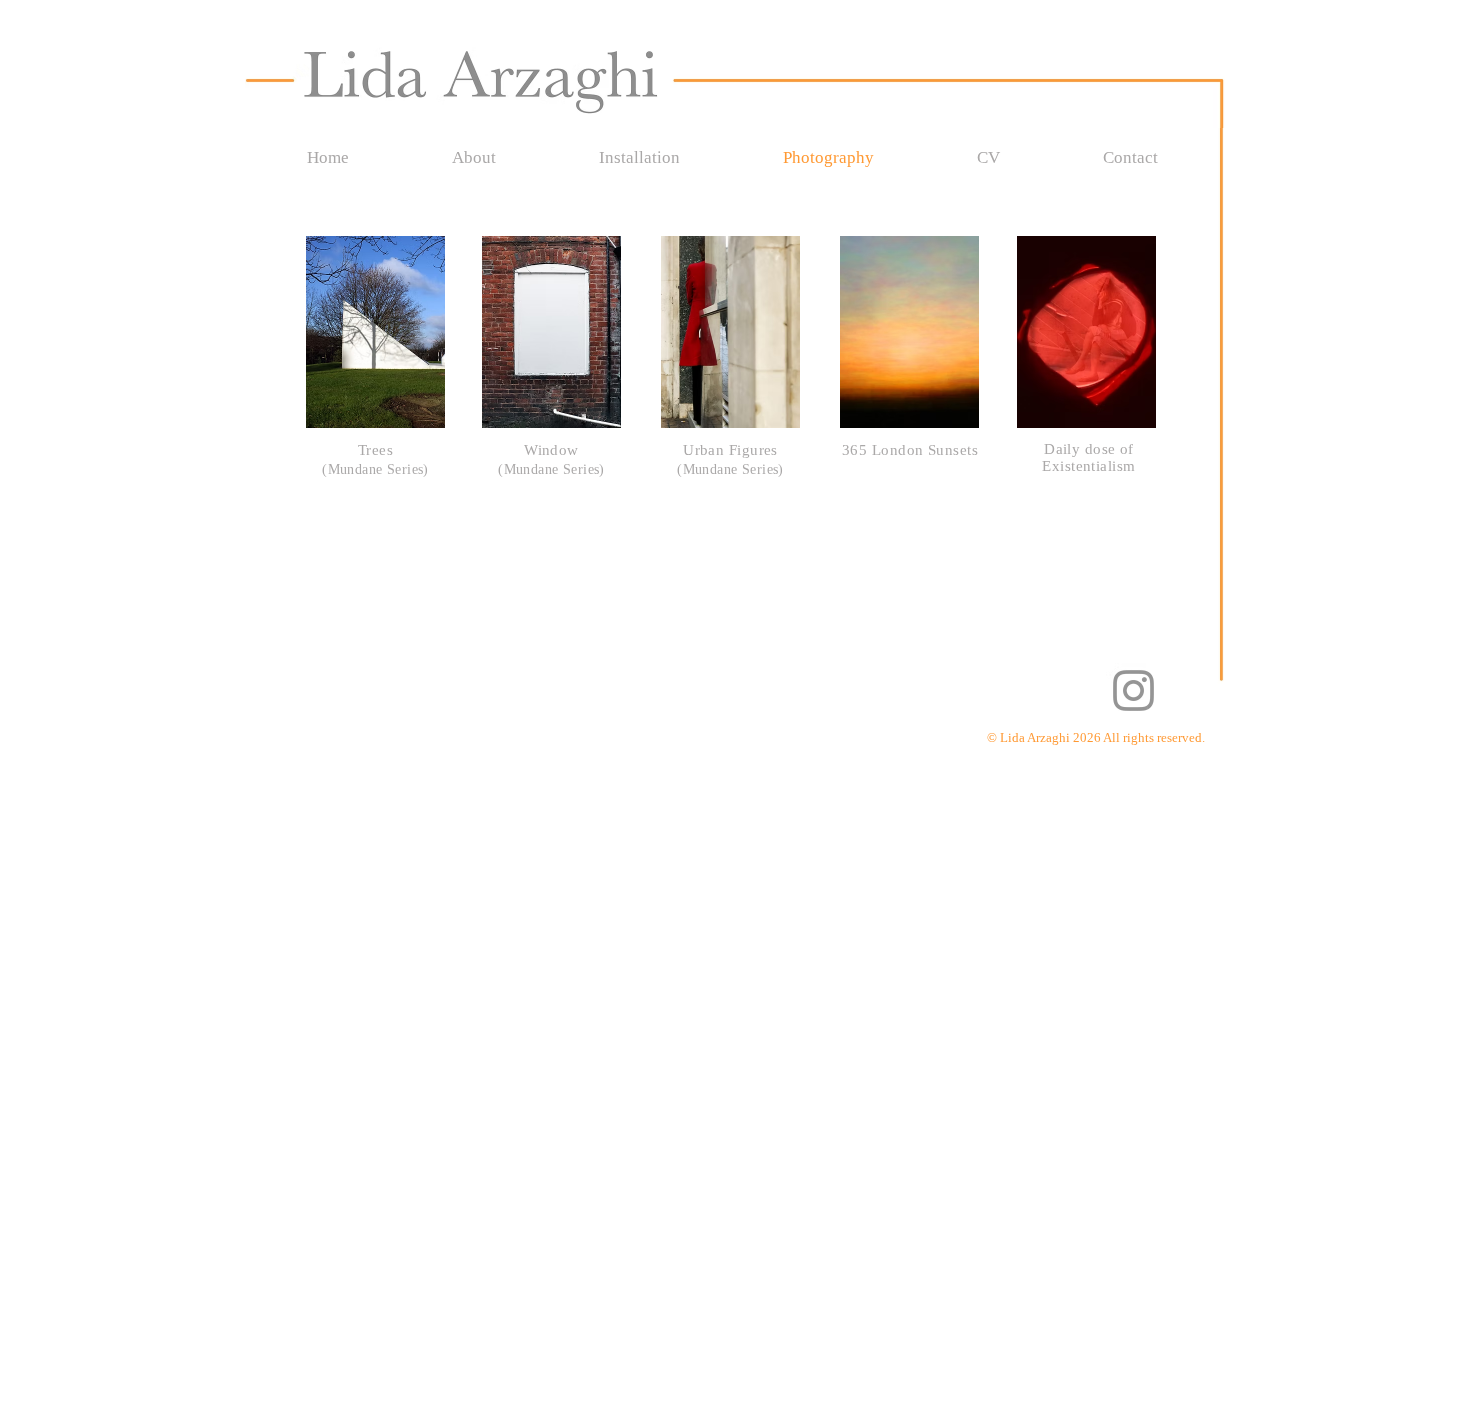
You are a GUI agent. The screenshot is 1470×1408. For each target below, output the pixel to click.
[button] (375, 332)
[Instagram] (1133, 690)
